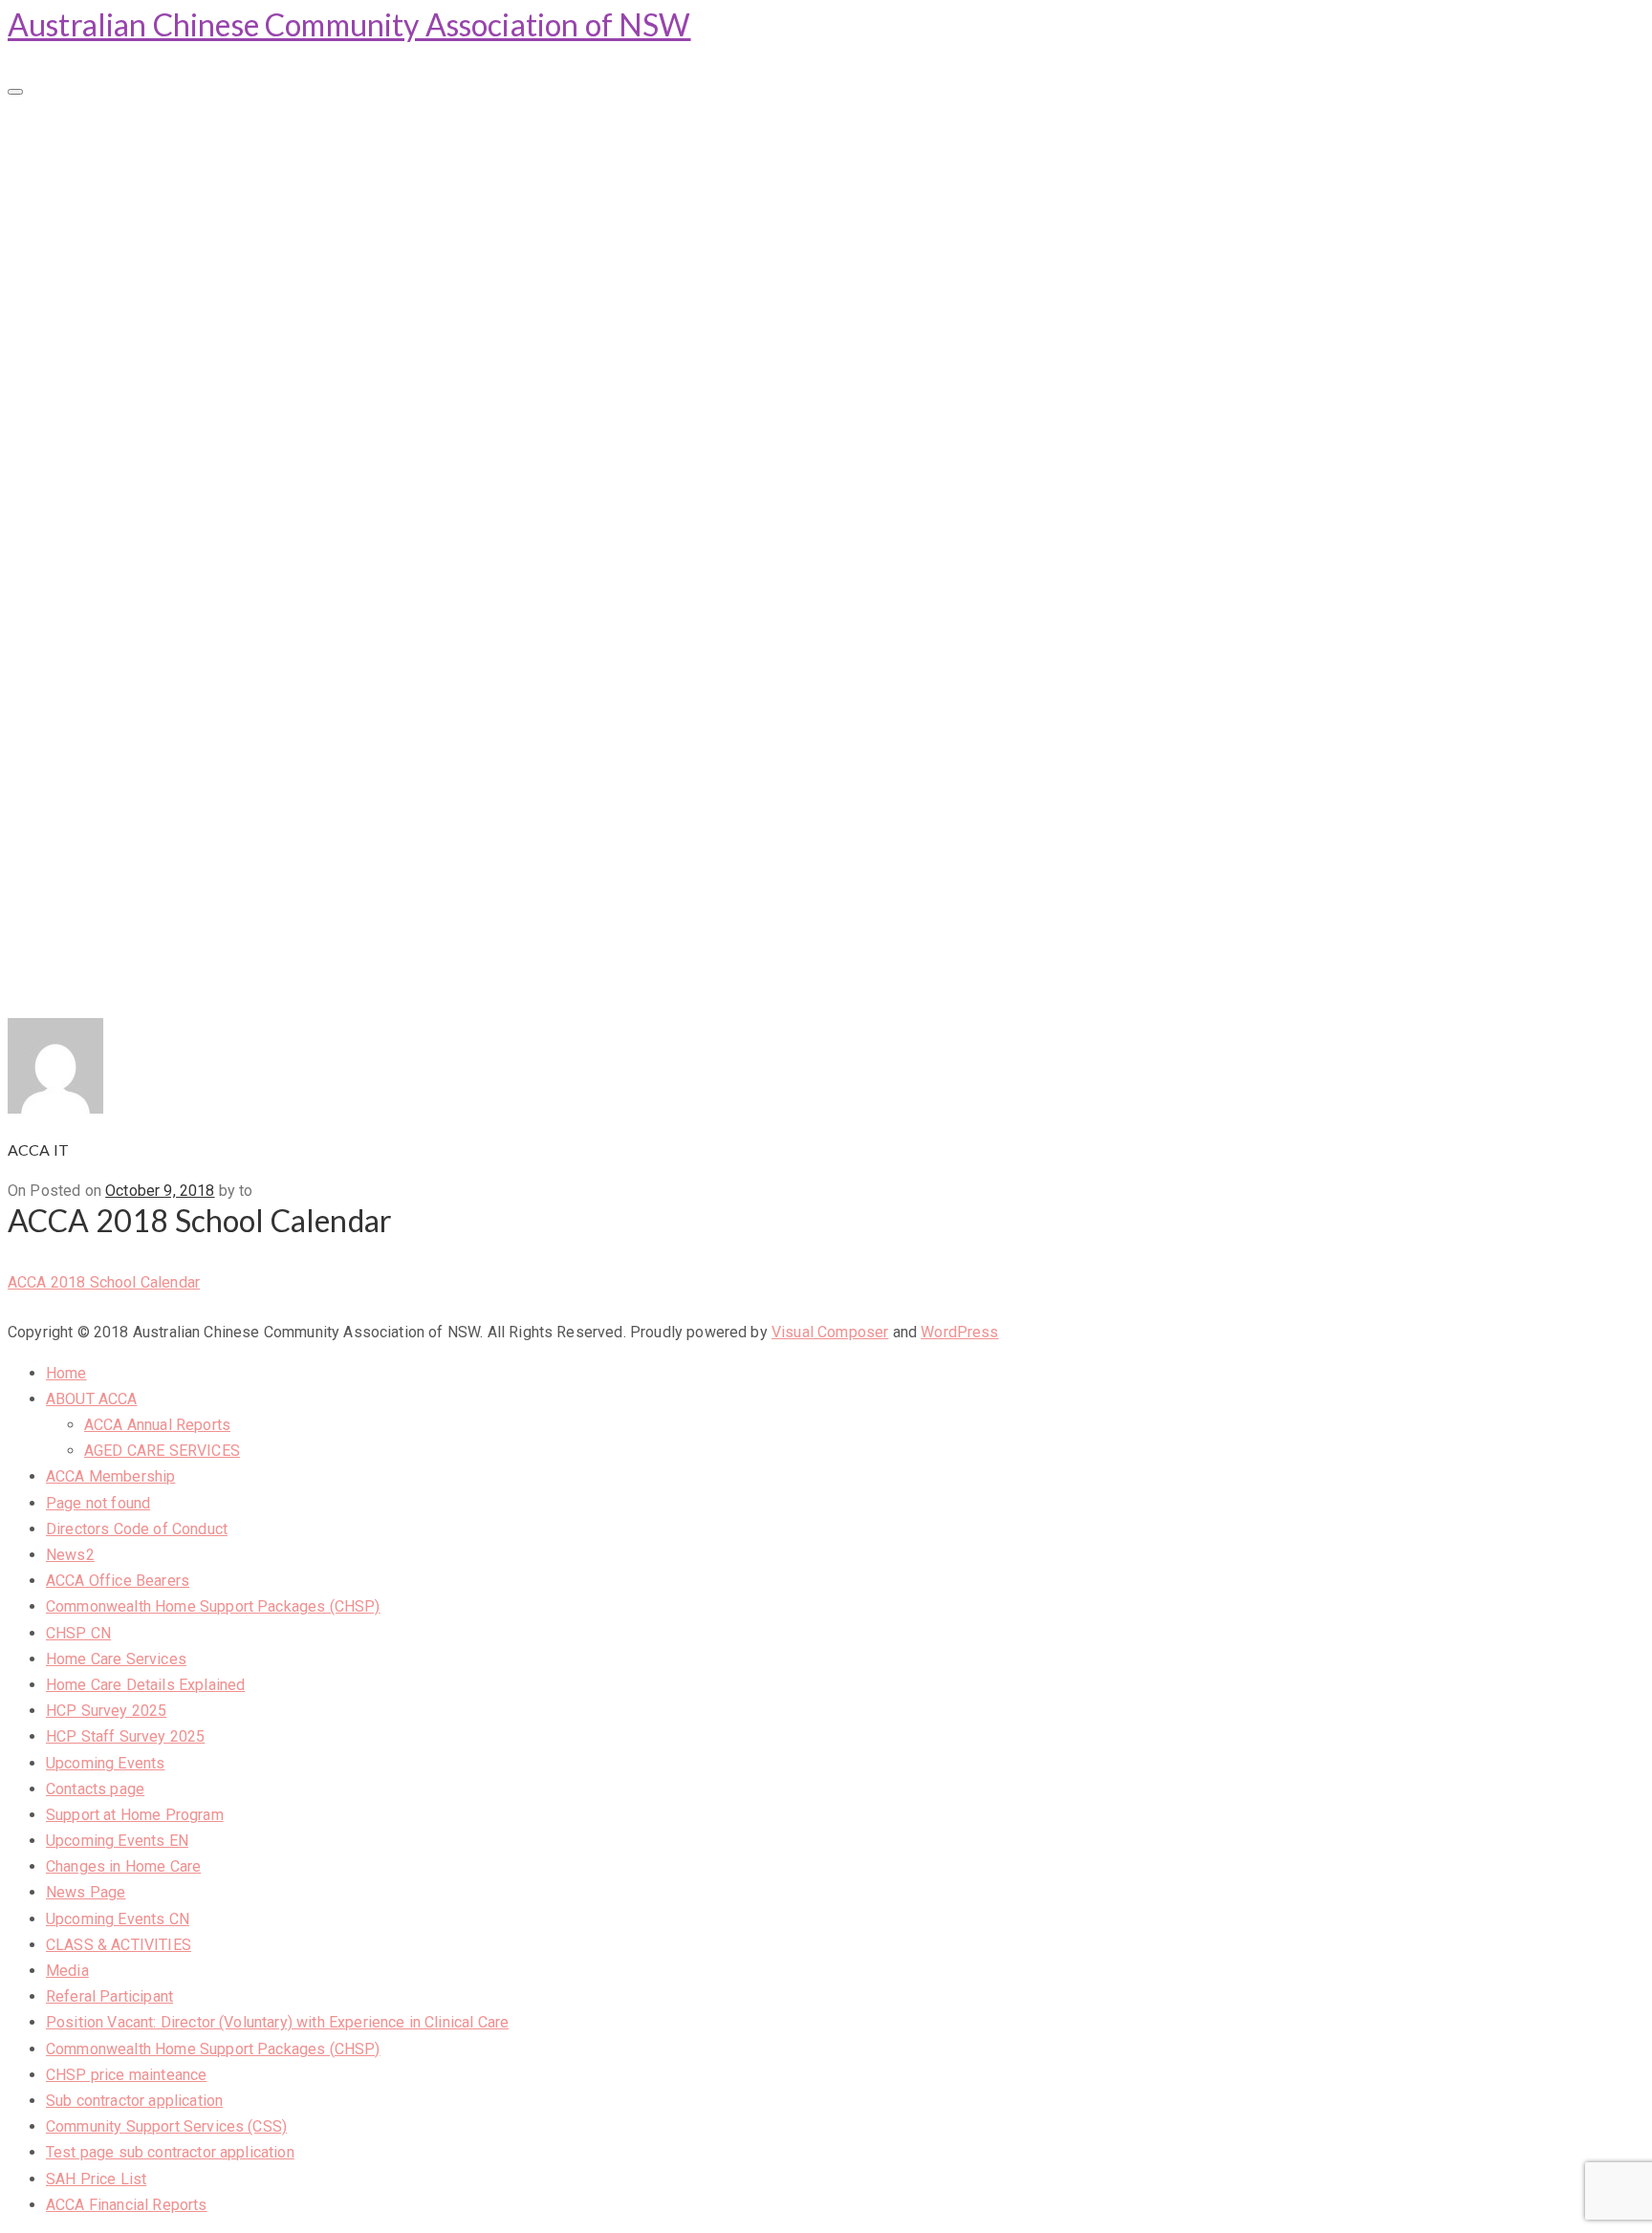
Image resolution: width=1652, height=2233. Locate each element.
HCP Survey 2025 (105, 477)
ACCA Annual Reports (157, 182)
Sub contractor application (135, 881)
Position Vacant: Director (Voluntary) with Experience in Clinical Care (276, 800)
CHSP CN (79, 395)
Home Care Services (114, 422)
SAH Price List (94, 961)
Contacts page (95, 557)
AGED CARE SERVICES (162, 208)
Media (68, 746)
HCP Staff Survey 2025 (123, 503)
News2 (70, 315)
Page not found (97, 260)
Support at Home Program (135, 585)
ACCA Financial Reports (127, 988)
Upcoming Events (105, 530)
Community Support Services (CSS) (162, 908)
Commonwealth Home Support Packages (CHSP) (211, 369)
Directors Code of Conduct (137, 288)
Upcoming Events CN (118, 692)
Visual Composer (830, 1332)
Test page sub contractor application (169, 934)
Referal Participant (109, 773)
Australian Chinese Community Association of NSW (349, 24)
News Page (84, 665)
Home (67, 128)
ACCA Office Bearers (119, 342)
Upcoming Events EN (117, 611)
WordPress (959, 1332)
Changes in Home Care (122, 638)
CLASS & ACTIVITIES (119, 719)
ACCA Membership (112, 234)
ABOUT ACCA (97, 155)
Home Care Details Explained (144, 450)
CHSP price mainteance (125, 853)
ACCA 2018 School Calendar (104, 1282)
